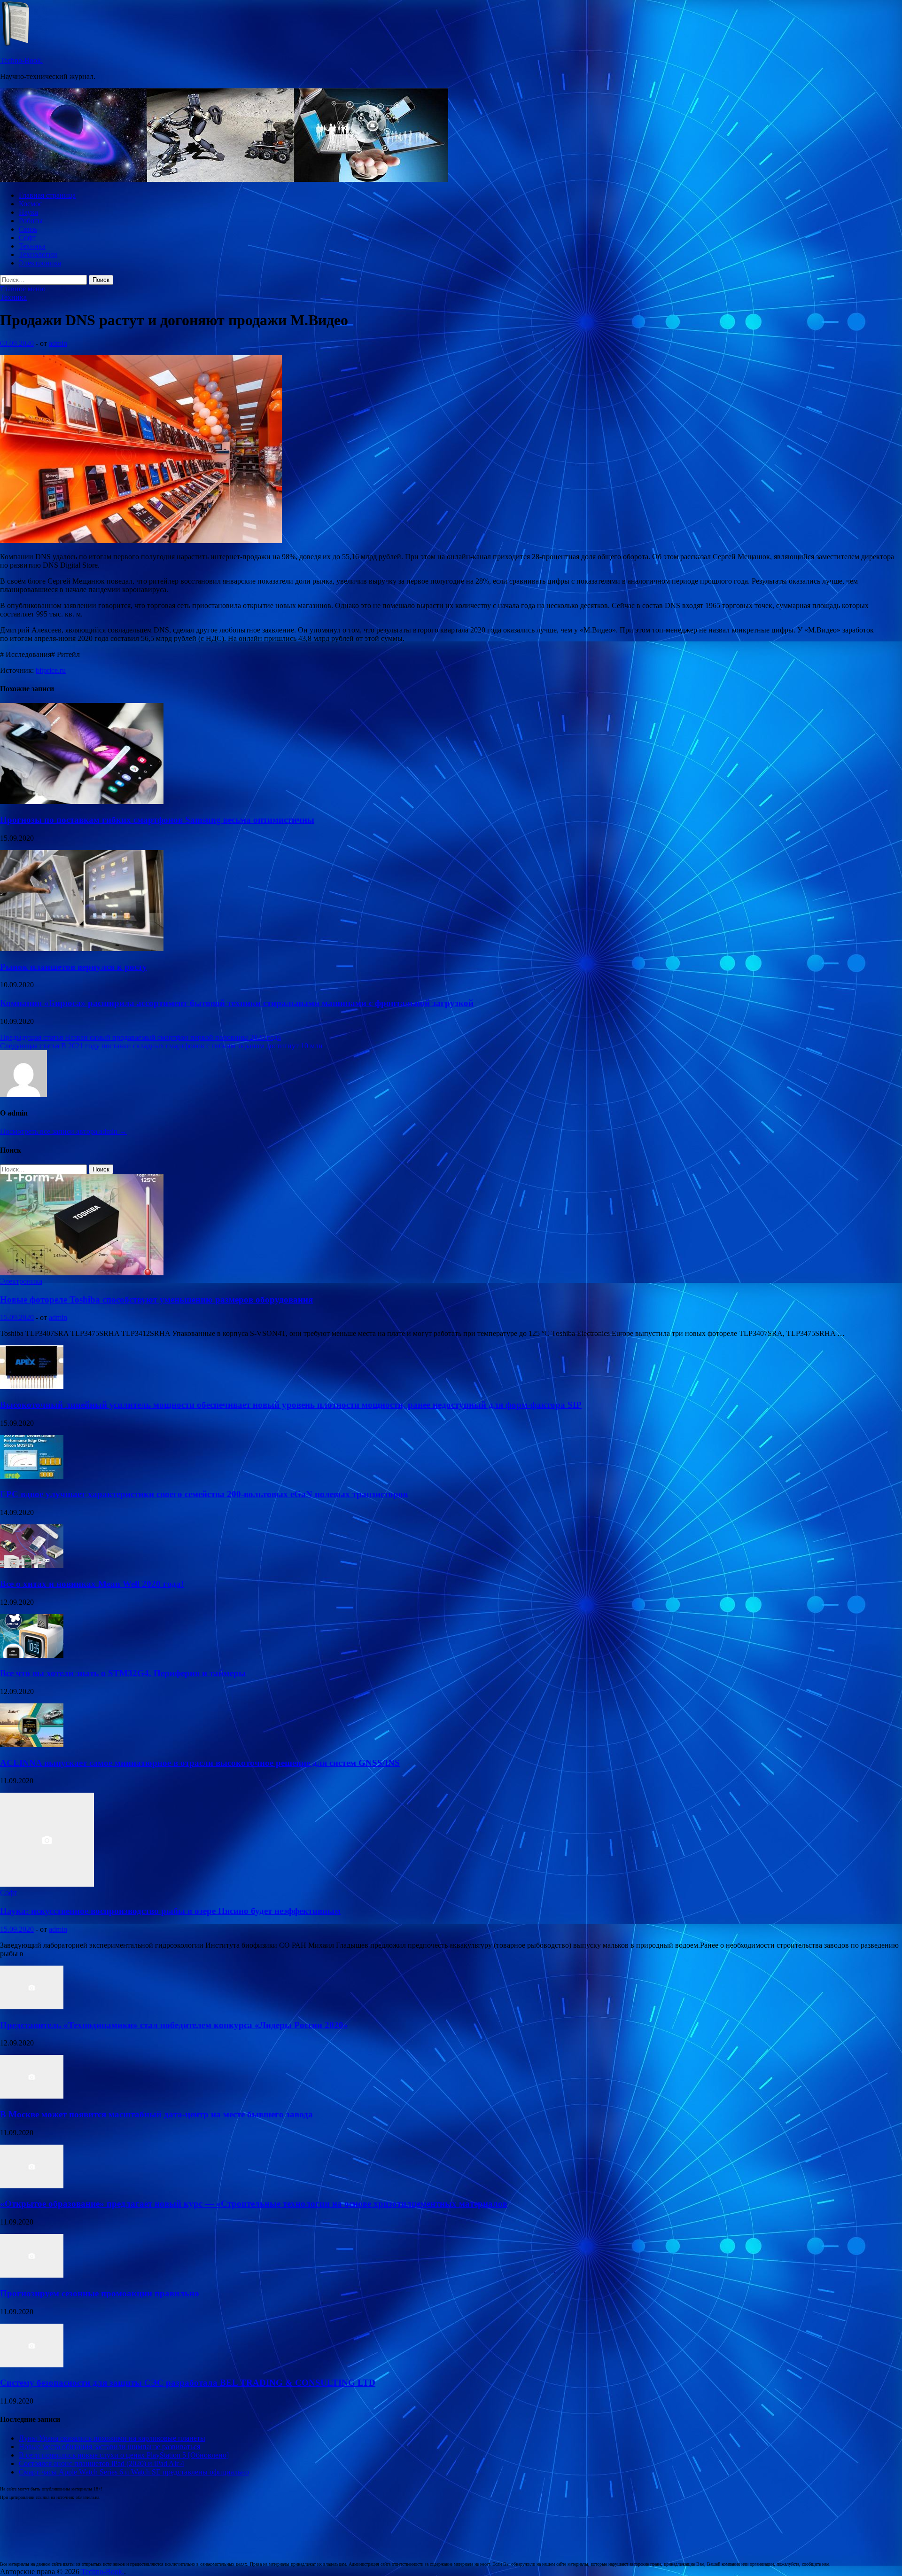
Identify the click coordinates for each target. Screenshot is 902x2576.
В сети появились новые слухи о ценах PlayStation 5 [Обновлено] (124, 2455)
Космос (31, 204)
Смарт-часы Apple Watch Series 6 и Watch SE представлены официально (134, 2472)
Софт (27, 238)
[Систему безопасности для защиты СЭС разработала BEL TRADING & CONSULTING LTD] (32, 2365)
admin (58, 343)
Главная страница (47, 195)
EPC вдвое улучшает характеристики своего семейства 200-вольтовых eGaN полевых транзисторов (204, 1494)
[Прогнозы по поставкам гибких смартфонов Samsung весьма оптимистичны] (82, 801)
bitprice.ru (51, 670)
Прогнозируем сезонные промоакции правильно (100, 2293)
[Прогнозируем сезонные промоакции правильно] (32, 2275)
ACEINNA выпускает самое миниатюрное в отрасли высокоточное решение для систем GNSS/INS (200, 1763)
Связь (28, 229)
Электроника (40, 263)
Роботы (31, 221)
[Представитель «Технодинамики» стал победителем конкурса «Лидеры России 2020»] (32, 2007)
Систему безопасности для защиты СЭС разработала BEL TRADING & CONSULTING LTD (188, 2383)
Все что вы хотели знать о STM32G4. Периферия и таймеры (123, 1673)
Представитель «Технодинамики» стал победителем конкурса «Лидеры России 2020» (174, 2025)
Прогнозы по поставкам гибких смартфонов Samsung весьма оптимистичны (157, 820)
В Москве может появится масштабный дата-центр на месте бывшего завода (156, 2114)
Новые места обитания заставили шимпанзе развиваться (109, 2447)
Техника (32, 246)
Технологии (38, 254)
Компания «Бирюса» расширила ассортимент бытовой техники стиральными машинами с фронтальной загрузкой (237, 1003)
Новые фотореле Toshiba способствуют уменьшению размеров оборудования (156, 1300)
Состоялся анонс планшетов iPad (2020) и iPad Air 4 (101, 2463)
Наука (28, 212)
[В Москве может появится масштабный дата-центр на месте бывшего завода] (32, 2096)
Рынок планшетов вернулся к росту (74, 967)
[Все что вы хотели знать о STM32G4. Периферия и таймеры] (32, 1655)
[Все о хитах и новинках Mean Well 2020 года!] (32, 1565)
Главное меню (23, 289)
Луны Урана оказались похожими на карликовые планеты (112, 2438)
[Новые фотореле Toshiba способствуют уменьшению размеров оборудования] (82, 1273)
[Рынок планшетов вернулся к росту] (82, 948)
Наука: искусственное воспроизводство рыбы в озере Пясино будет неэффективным (170, 1911)
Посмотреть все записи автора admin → (63, 1131)
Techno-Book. (21, 60)
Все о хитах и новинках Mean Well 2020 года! (92, 1584)
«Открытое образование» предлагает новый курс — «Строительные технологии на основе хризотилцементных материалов (254, 2204)
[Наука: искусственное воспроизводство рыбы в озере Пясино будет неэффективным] (47, 1884)
